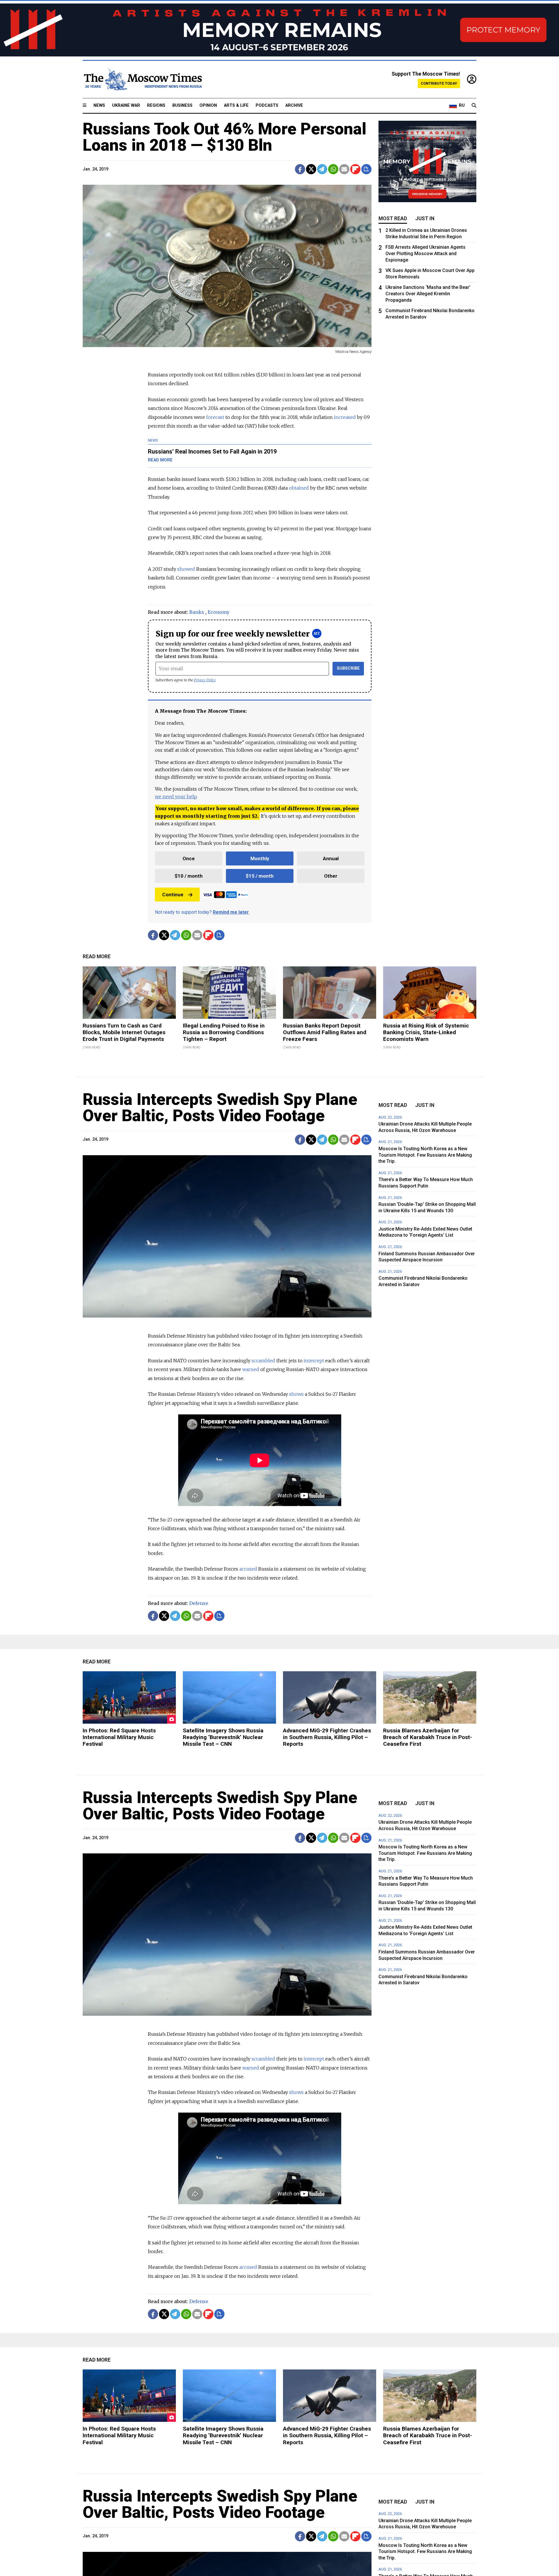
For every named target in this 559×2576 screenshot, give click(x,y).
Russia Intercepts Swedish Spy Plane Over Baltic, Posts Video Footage (220, 1107)
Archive (294, 105)
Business (182, 105)
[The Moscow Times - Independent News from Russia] (142, 79)
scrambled (263, 1361)
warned (251, 1369)
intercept (314, 1361)
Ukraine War (126, 105)
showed (186, 569)
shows (296, 1394)
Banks (197, 612)
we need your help (176, 797)
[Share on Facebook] (300, 169)
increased (345, 417)
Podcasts (267, 105)
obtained (299, 488)
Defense (199, 1603)
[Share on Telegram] (322, 169)
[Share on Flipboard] (355, 169)
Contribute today (439, 83)
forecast (215, 417)
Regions (156, 105)
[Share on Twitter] (311, 169)
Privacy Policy (205, 680)
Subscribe (348, 668)
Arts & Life (236, 105)
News (99, 105)
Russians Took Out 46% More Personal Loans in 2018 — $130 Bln (224, 137)
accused (248, 1569)
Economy (219, 612)
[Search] (474, 106)
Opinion (208, 105)
